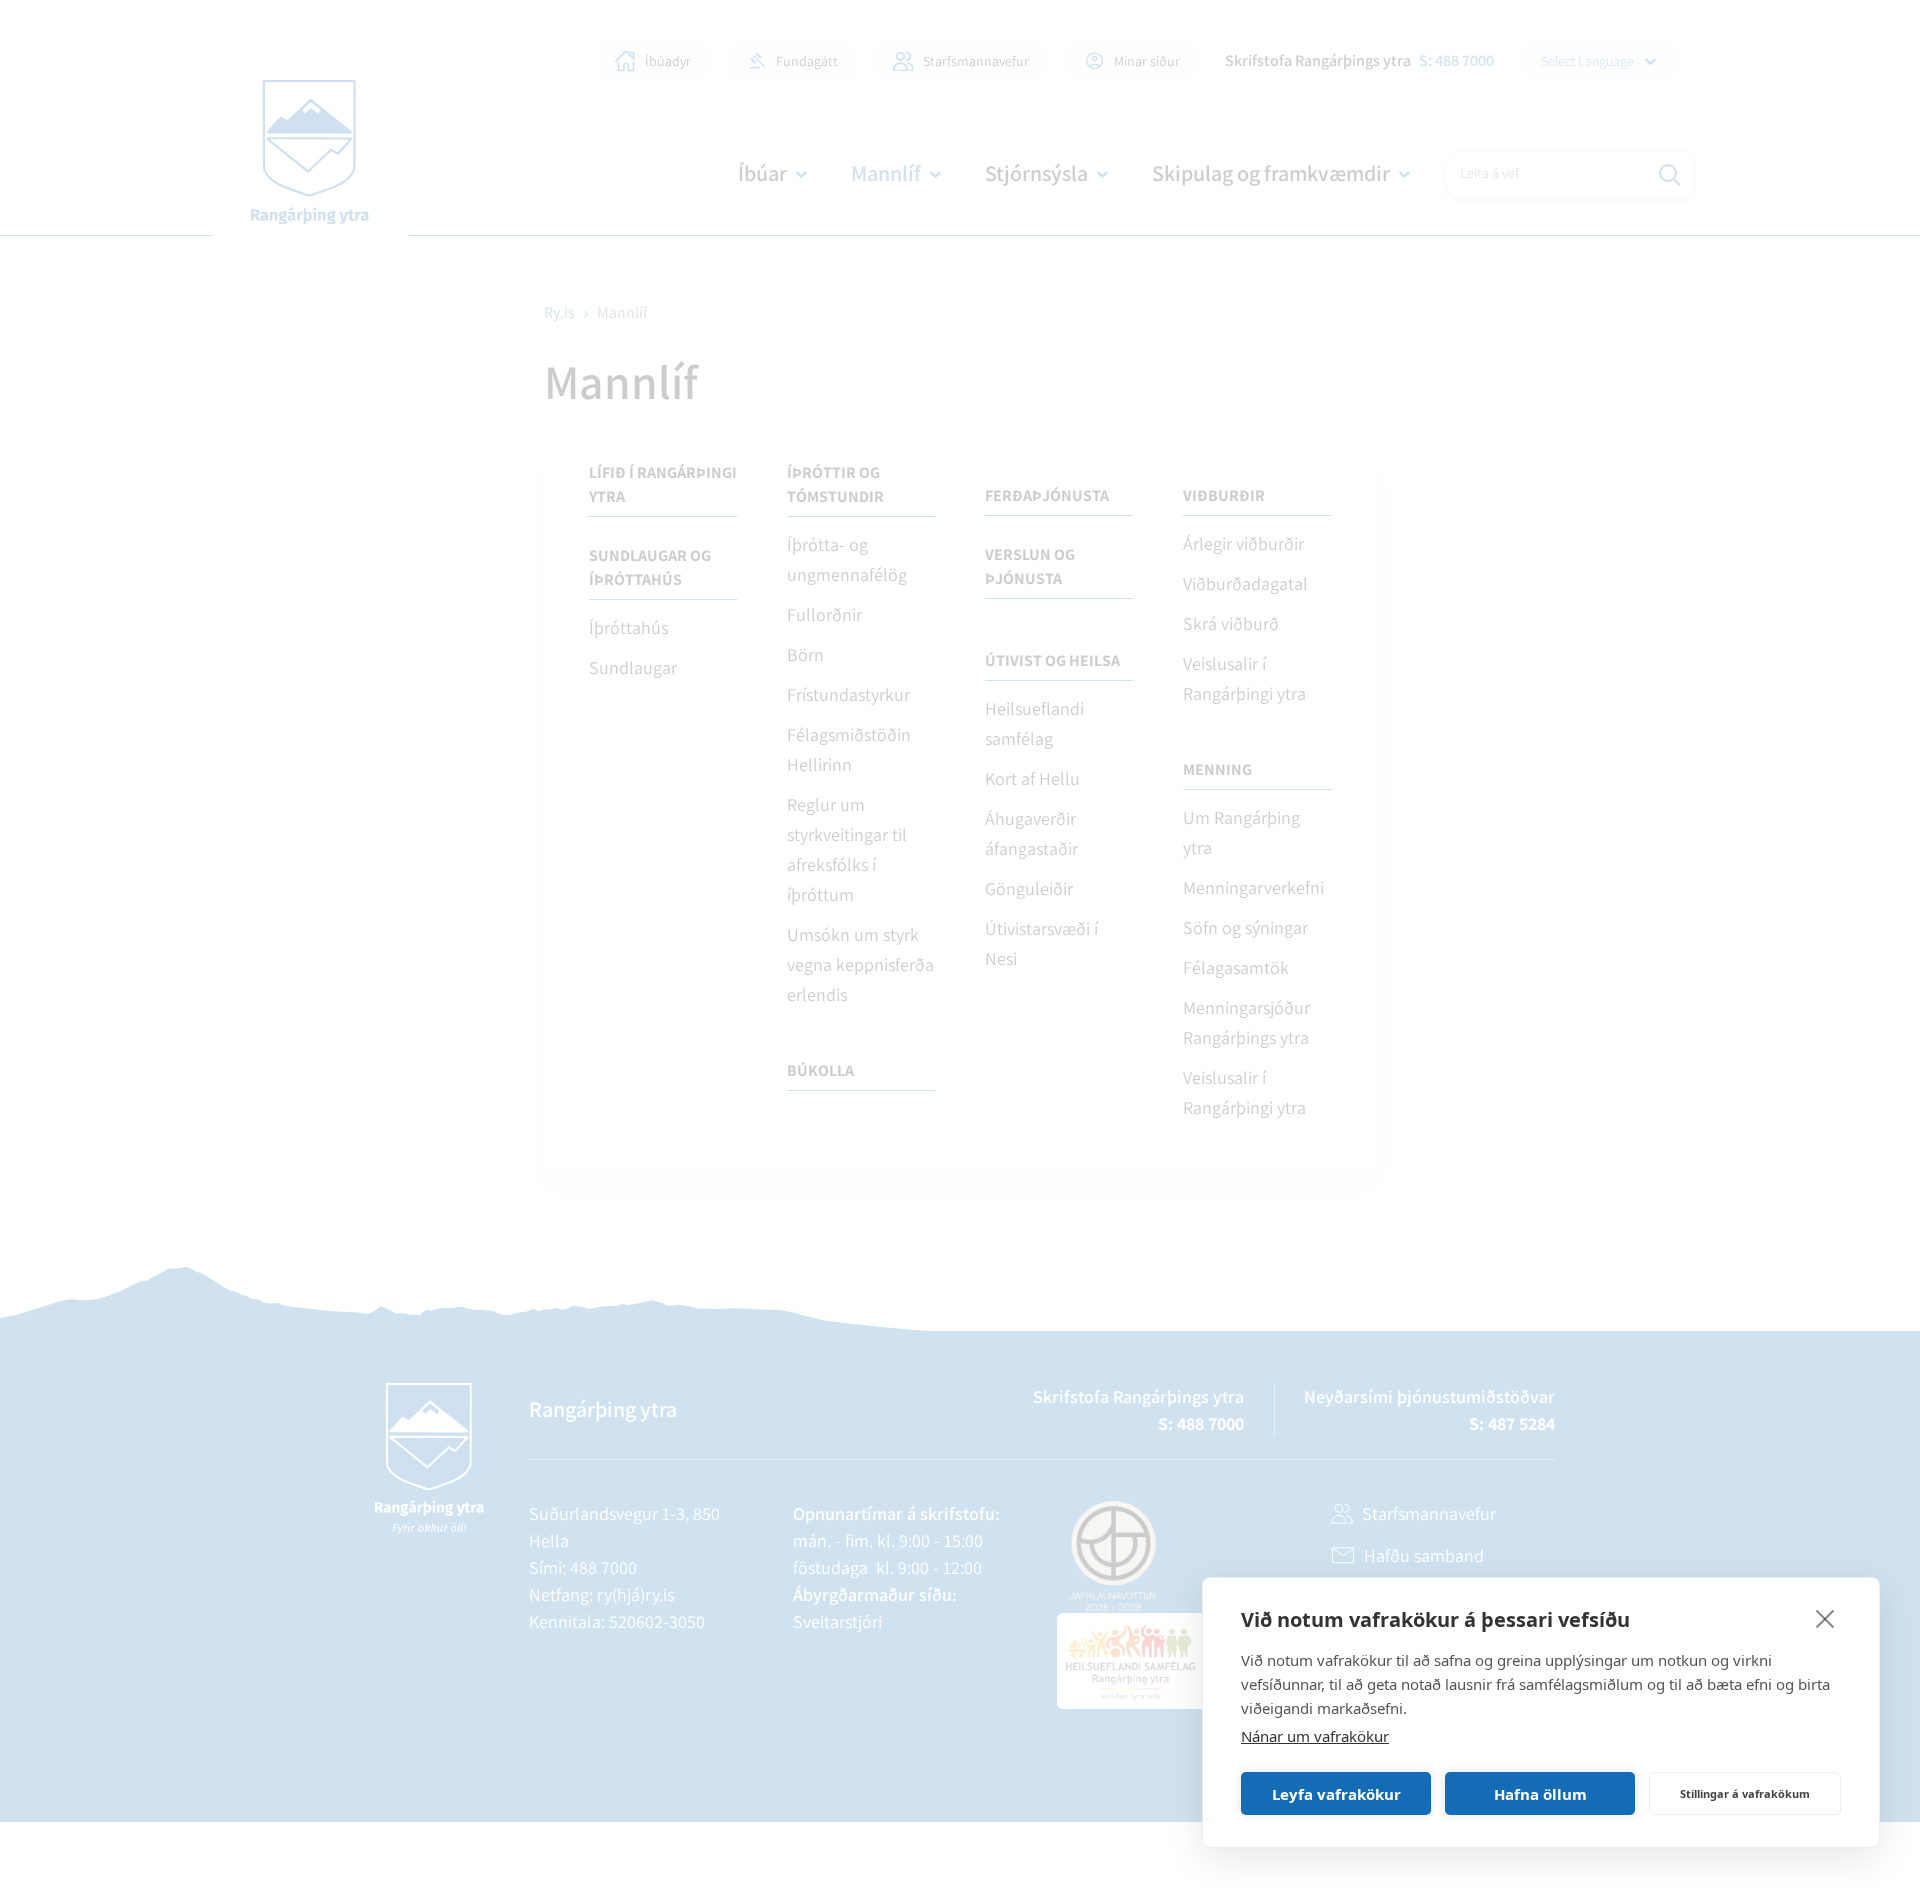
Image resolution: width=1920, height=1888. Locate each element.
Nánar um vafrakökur (1315, 1736)
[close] (1825, 1618)
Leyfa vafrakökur (1336, 1794)
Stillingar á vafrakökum (1745, 1793)
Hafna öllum (1540, 1794)
